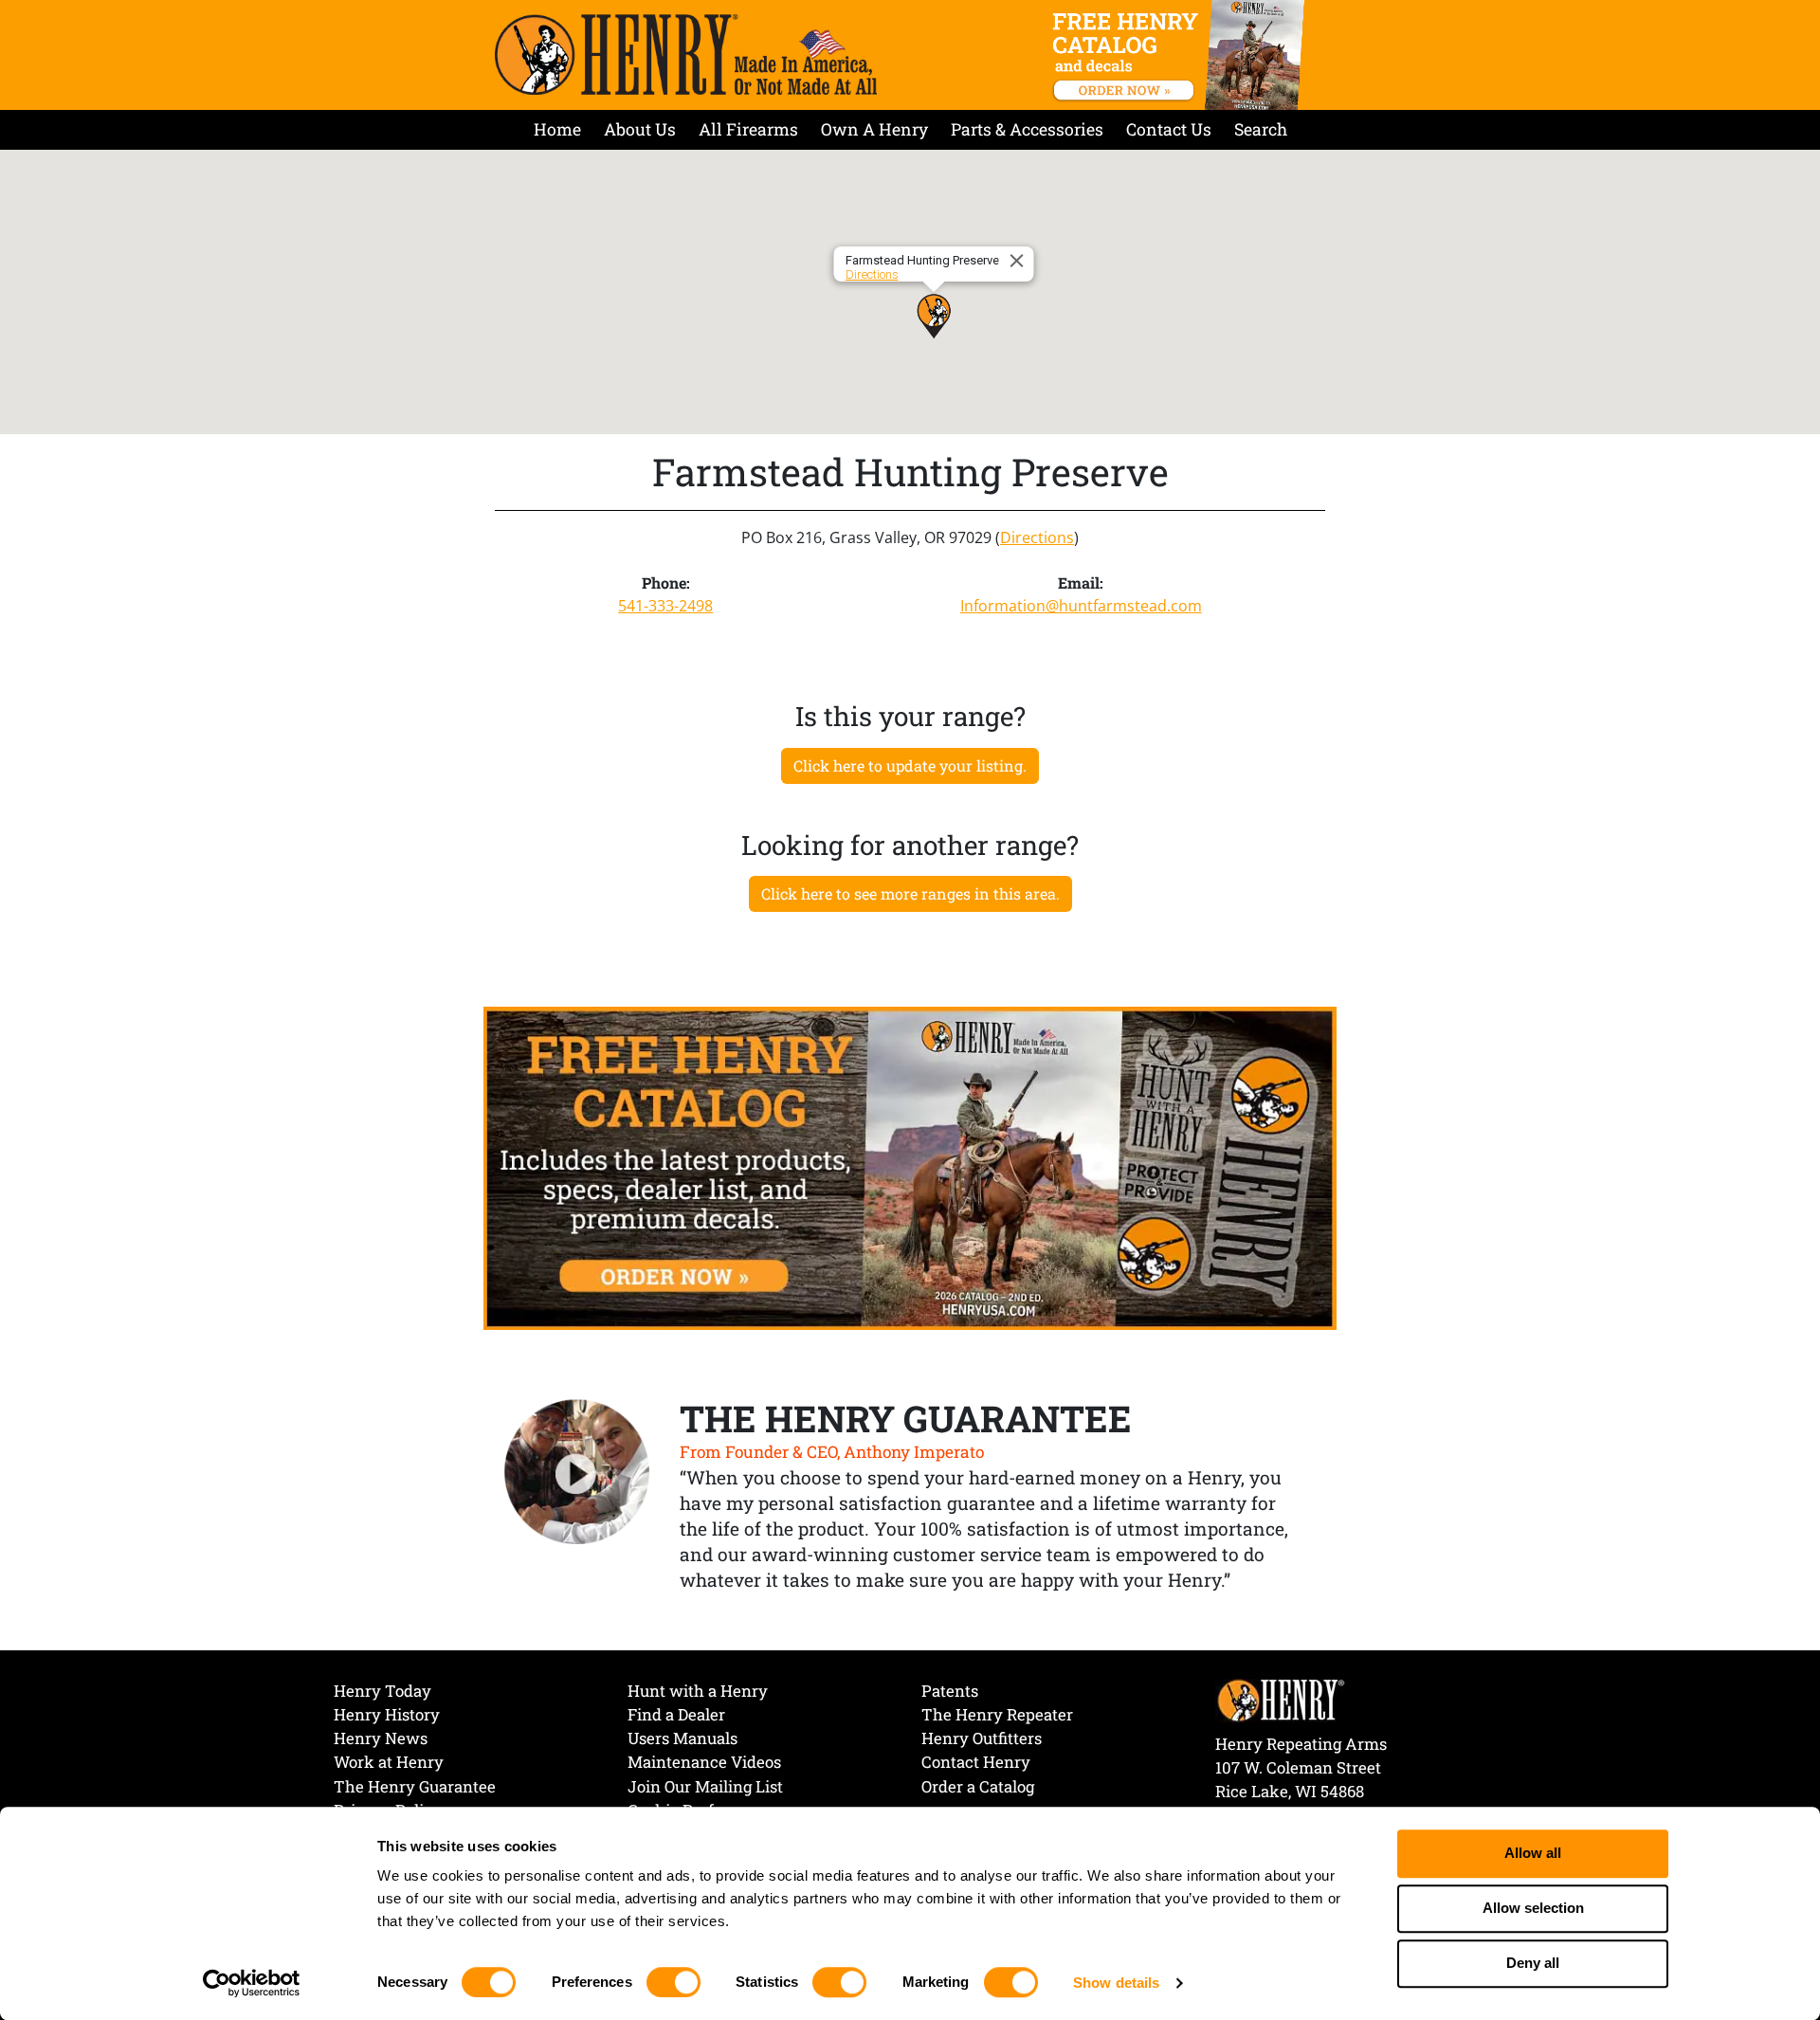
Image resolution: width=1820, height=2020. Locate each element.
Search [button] (1261, 129)
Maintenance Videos (704, 1762)
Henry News (381, 1738)
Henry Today (382, 1691)
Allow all (1533, 1854)
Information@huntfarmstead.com (1081, 606)
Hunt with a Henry (698, 1691)
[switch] (673, 1982)
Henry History (387, 1714)
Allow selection (1533, 1909)
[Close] (1020, 261)
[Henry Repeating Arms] (686, 55)
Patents (950, 1691)
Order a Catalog (978, 1786)
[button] (934, 316)
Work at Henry (389, 1762)
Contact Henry (976, 1762)
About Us (640, 129)
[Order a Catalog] (910, 1167)
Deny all (1533, 1964)
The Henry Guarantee (415, 1786)
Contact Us (1169, 129)
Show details (1116, 1983)
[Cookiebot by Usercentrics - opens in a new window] (252, 1983)
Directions (872, 274)
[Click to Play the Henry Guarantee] (577, 1473)
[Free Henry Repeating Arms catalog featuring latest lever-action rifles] (1182, 55)
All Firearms (748, 129)
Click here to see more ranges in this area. (910, 893)
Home (557, 129)
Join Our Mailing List (705, 1786)
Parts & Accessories (1027, 129)
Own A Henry (874, 129)
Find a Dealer (676, 1714)
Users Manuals (682, 1738)
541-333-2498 (665, 606)
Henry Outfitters (982, 1738)
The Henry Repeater (997, 1714)
